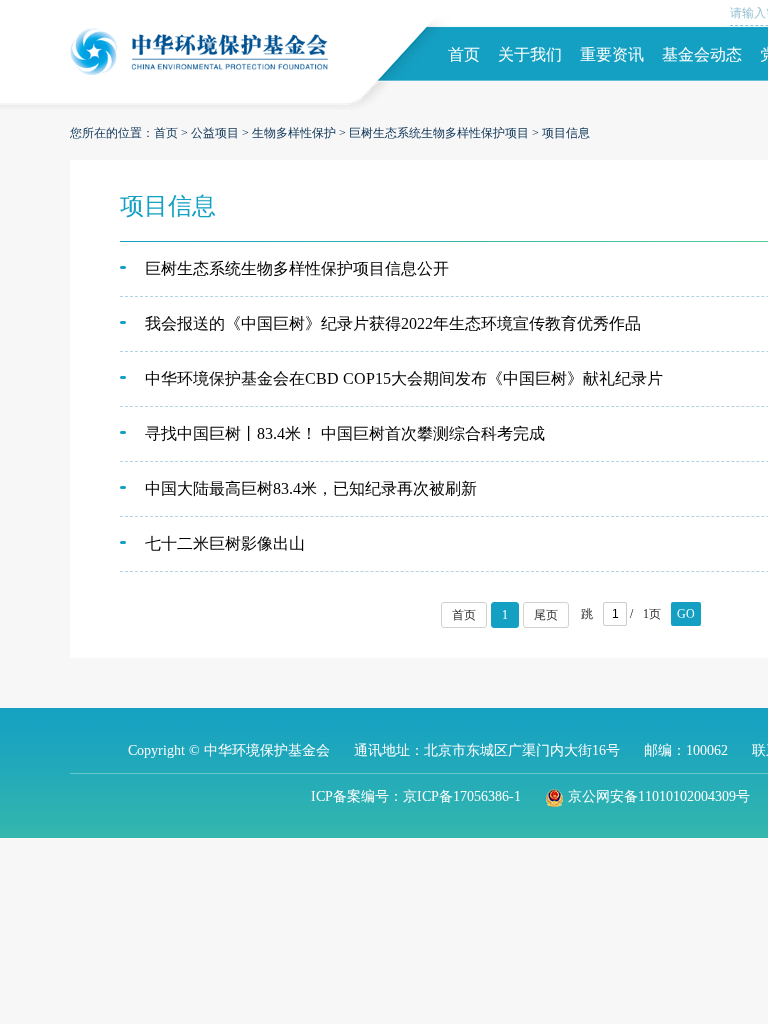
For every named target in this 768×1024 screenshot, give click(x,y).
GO (686, 614)
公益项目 (215, 133)
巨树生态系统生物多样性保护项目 (439, 133)
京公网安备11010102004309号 (659, 796)
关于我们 (530, 54)
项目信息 (566, 133)
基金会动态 (702, 54)
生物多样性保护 (294, 133)
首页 (464, 54)
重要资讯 (612, 54)
